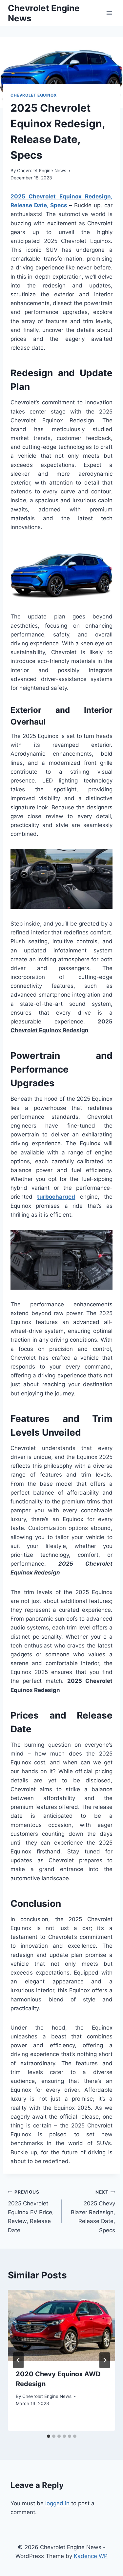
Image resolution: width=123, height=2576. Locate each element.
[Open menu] (109, 13)
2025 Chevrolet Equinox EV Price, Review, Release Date (31, 2211)
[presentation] (61, 2326)
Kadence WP (91, 2556)
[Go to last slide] (18, 2360)
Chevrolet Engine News (42, 171)
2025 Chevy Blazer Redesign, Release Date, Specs (93, 2211)
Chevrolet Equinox (34, 95)
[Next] (105, 2360)
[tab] (49, 2436)
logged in (57, 2503)
